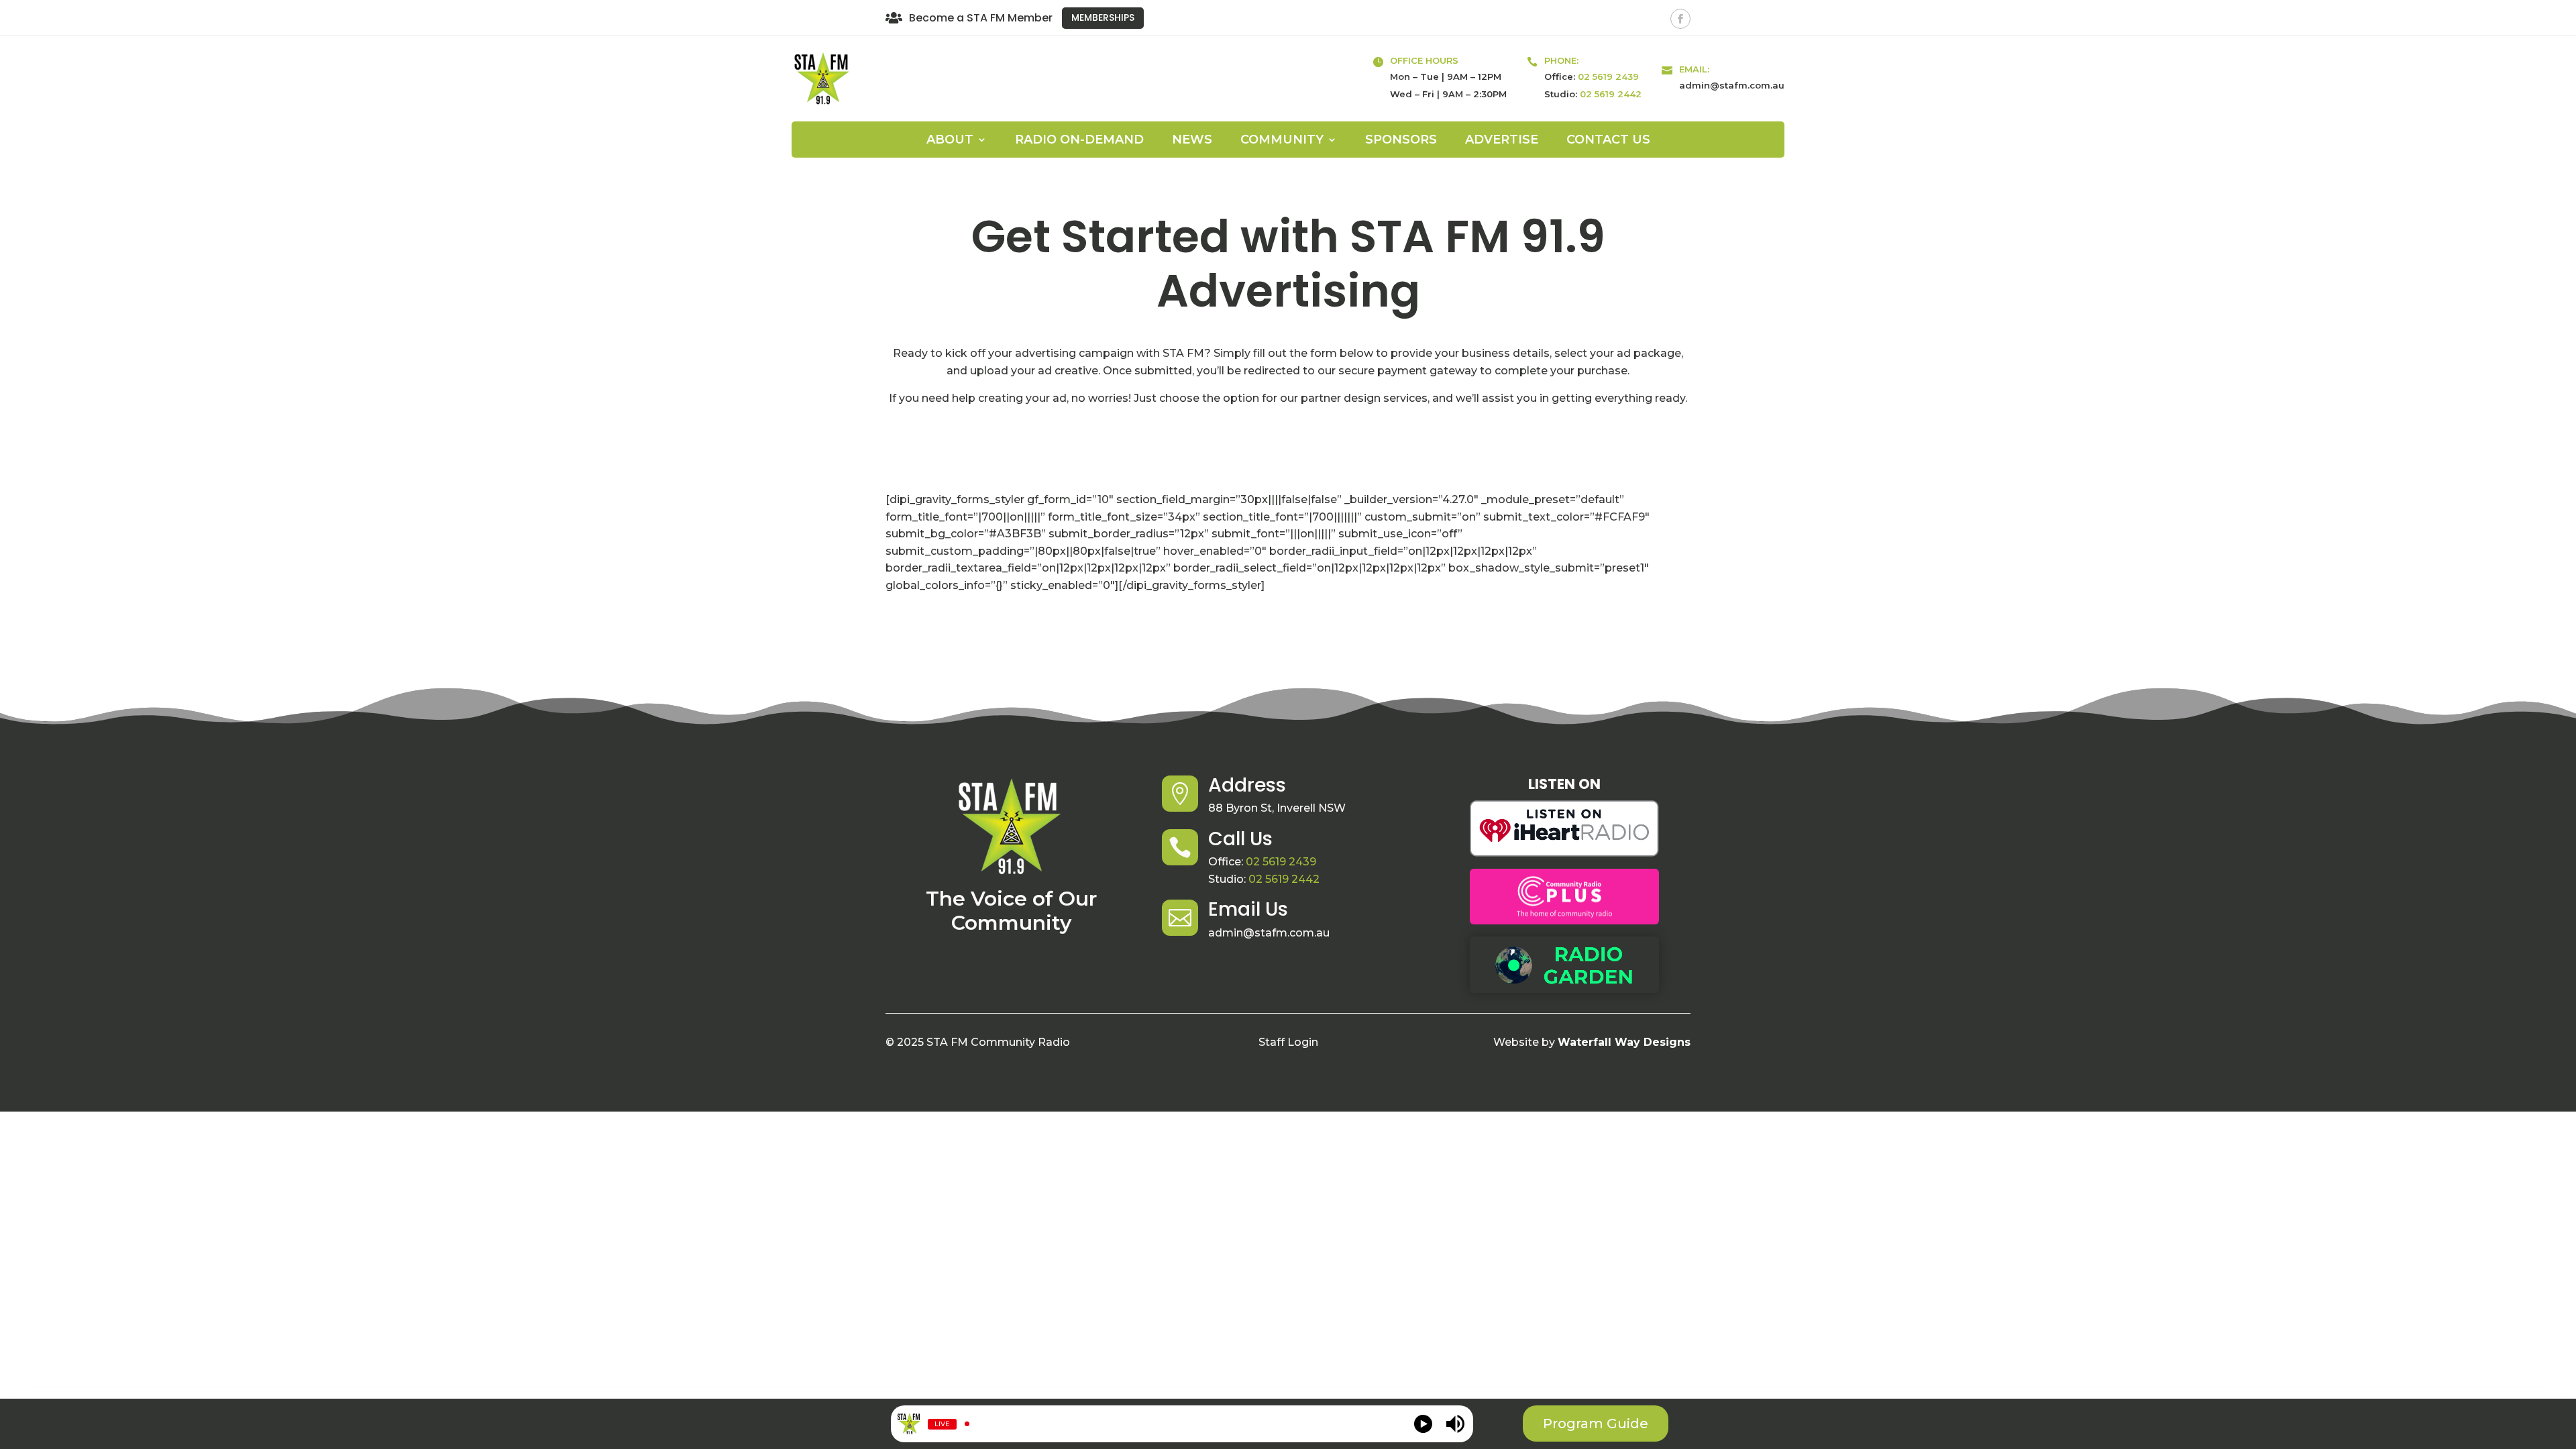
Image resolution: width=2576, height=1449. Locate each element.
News (1192, 141)
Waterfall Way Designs (1624, 1042)
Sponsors (1401, 141)
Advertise (1502, 141)
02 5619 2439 (1608, 76)
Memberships (1103, 17)
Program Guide (1596, 1424)
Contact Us (1608, 141)
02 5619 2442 (1611, 94)
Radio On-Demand (1079, 141)
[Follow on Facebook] (1680, 19)
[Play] (1423, 1424)
